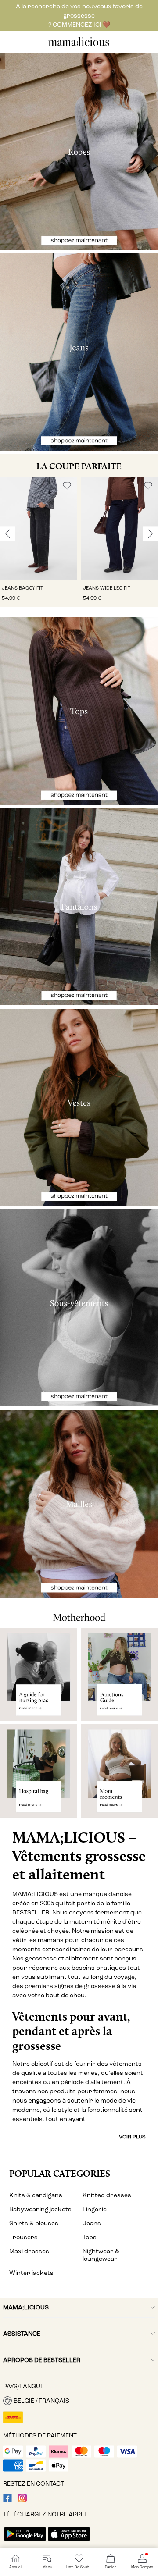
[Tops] (79, 711)
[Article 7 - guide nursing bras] (39, 1674)
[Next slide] (151, 534)
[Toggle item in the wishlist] (67, 486)
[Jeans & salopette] (79, 352)
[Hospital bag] (39, 1774)
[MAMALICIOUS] (79, 45)
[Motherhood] (79, 1613)
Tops (90, 2237)
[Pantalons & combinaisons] (79, 907)
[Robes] (79, 152)
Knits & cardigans (36, 2195)
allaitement (82, 1959)
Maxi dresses (29, 2251)
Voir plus (132, 2137)
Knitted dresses (107, 2195)
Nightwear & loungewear (101, 2255)
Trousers (23, 2237)
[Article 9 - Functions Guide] (119, 1674)
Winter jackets (31, 2273)
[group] (38, 542)
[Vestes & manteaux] (79, 1107)
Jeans (92, 2223)
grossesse (41, 1959)
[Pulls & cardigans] (79, 1504)
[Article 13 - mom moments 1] (119, 1774)
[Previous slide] (7, 534)
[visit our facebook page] (7, 2500)
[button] (38, 528)
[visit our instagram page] (22, 2500)
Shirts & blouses (34, 2223)
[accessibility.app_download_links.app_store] (69, 2542)
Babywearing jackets (40, 2209)
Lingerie (95, 2209)
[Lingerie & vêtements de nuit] (79, 1308)
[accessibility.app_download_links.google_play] (25, 2542)
